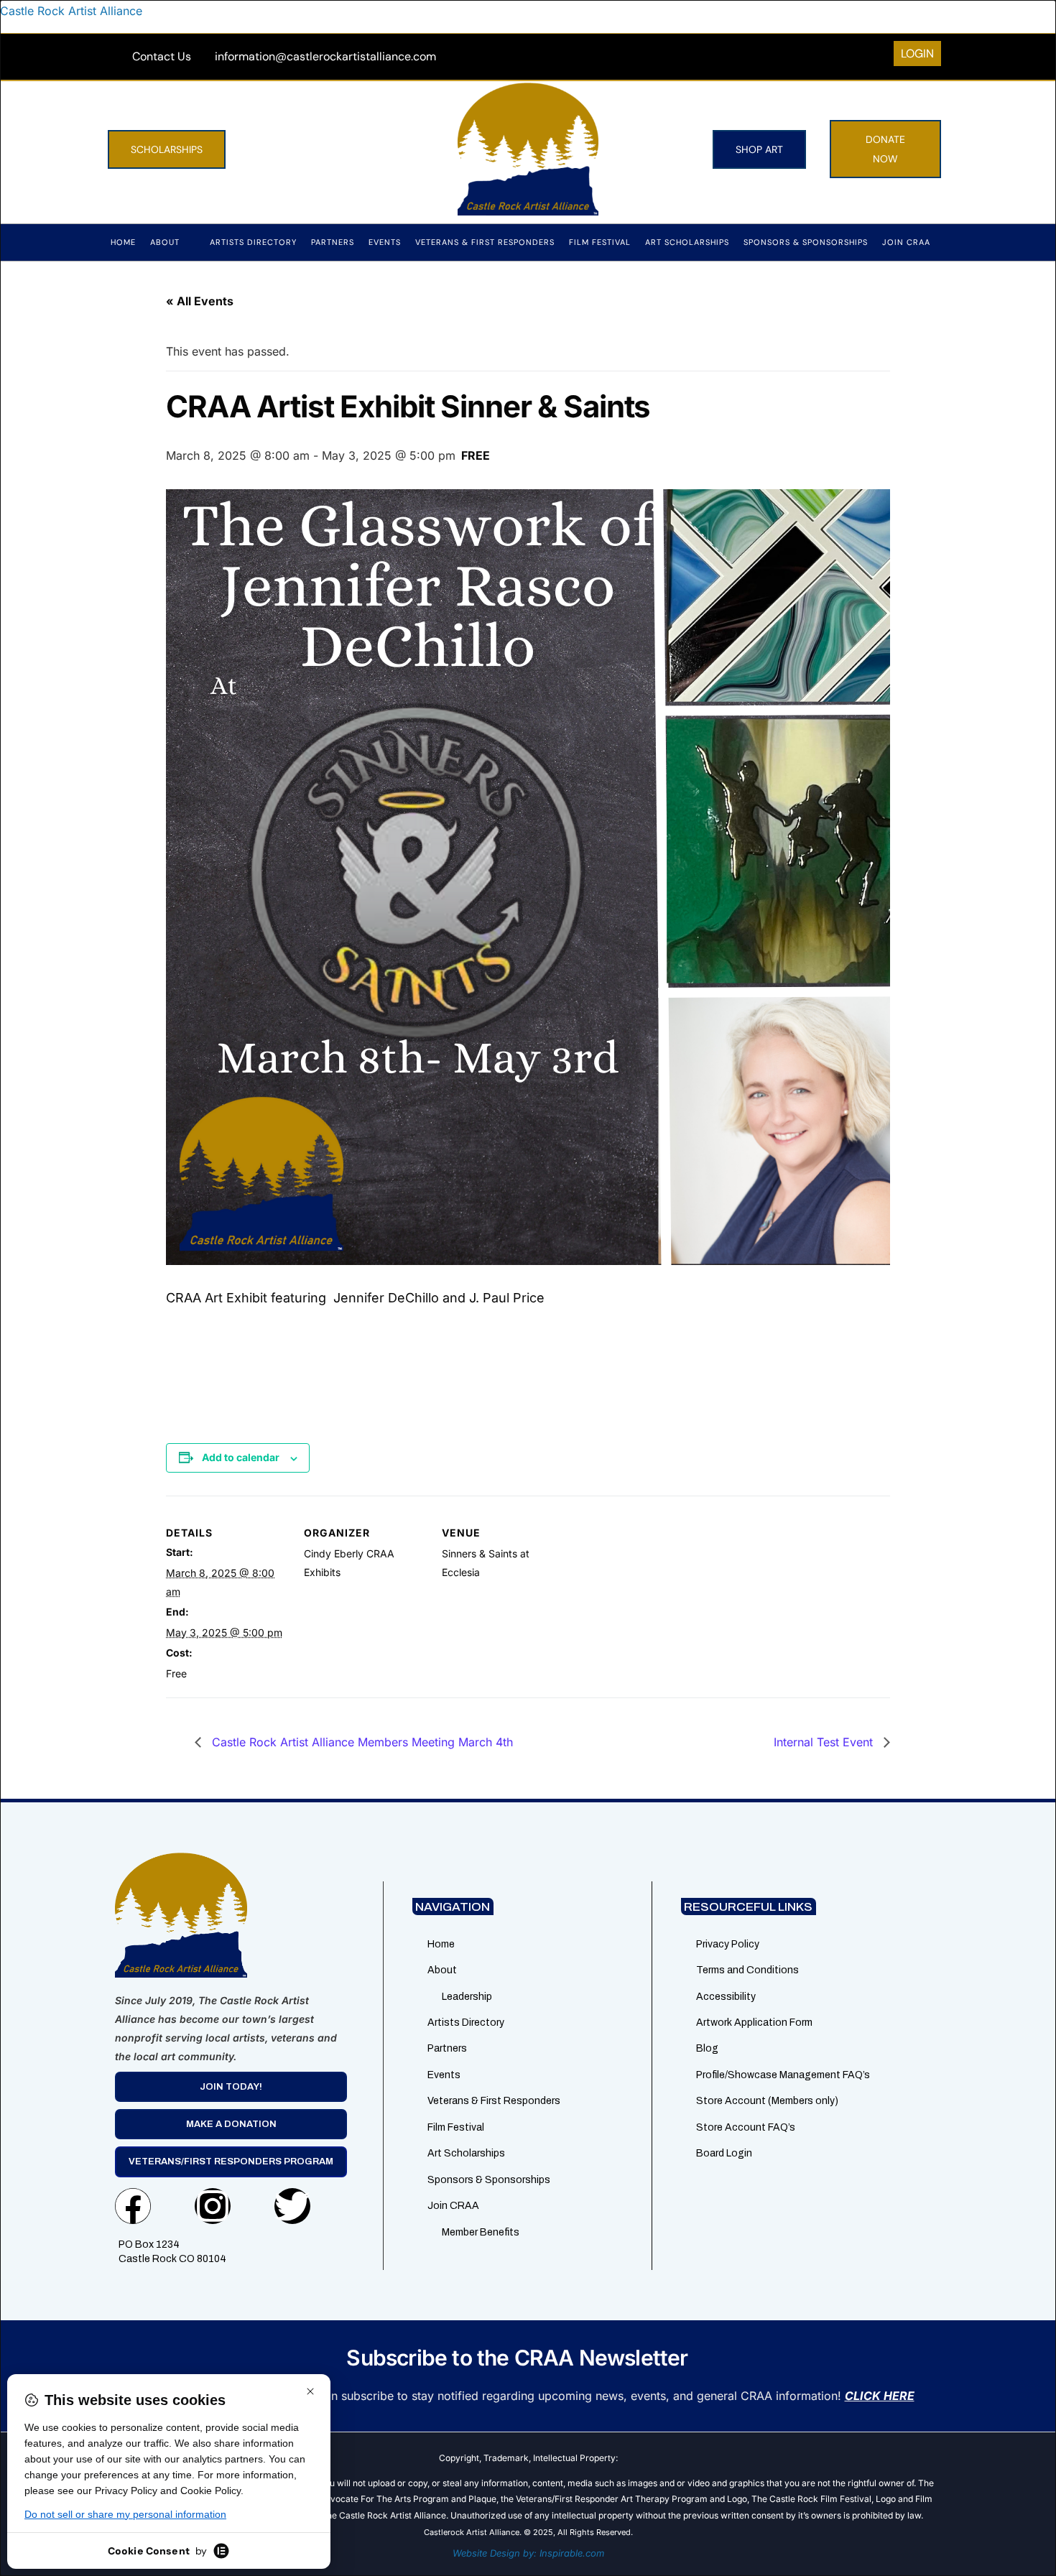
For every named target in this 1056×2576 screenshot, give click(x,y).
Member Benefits (481, 2232)
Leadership (467, 1997)
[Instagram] (213, 2206)
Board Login (724, 2153)
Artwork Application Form (754, 2023)
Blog (707, 2048)
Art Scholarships (687, 242)
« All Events (200, 301)
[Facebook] (133, 2206)
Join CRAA (906, 242)
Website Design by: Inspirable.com (528, 2553)
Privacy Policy (728, 1944)
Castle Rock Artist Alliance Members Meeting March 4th (361, 1742)
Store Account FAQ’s (746, 2127)
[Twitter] (292, 2206)
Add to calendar (241, 1457)
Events (385, 242)
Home (123, 242)
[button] (173, 242)
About (165, 242)
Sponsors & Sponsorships (806, 242)
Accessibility (726, 1997)
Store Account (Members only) (767, 2101)
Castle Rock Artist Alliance (71, 11)
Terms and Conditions (747, 1970)
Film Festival (600, 242)
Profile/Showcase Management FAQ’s (783, 2075)
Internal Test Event (825, 1742)
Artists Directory (253, 242)
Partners (333, 242)
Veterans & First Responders (485, 242)
